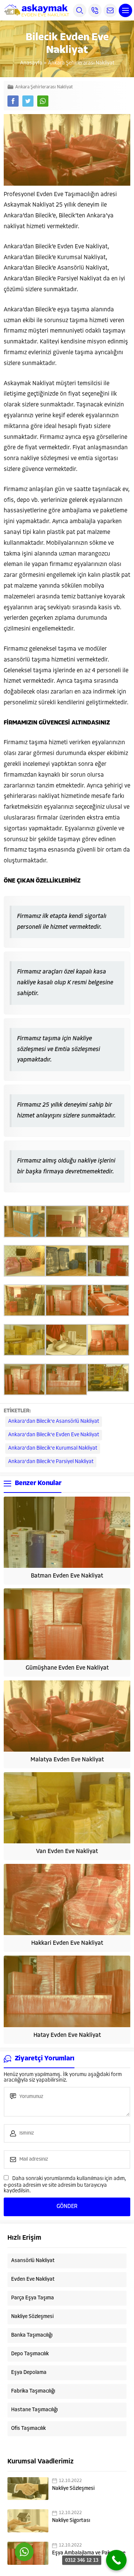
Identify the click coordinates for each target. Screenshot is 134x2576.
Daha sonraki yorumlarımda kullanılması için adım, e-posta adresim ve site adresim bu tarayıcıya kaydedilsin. (65, 2185)
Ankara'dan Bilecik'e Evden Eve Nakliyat (54, 1435)
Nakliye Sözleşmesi (73, 2489)
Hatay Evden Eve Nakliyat (67, 2035)
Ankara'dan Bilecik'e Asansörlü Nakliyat (54, 1421)
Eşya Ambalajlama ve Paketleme (89, 2553)
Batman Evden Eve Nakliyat (67, 1576)
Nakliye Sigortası (71, 2521)
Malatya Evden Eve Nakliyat (67, 1760)
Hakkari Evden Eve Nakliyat (67, 1943)
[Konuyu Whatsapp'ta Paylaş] (43, 101)
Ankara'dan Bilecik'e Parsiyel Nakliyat (51, 1462)
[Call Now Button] (116, 2560)
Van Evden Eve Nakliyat (67, 1852)
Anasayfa (31, 63)
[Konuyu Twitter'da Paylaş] (28, 101)
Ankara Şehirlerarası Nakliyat (81, 63)
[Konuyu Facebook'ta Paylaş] (13, 101)
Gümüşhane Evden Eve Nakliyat (67, 1668)
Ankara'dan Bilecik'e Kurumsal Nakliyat (53, 1448)
